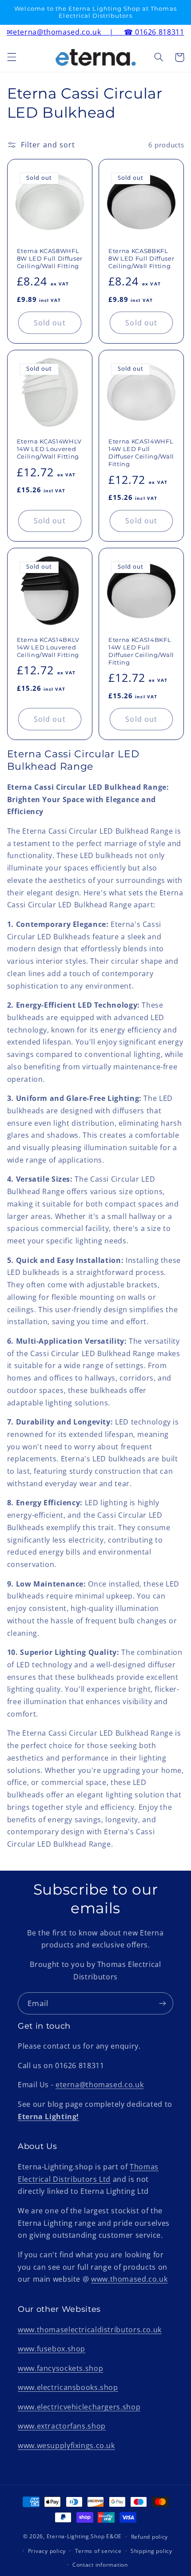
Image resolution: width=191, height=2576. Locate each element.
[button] (12, 57)
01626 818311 (160, 32)
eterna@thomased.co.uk (99, 2085)
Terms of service (98, 2551)
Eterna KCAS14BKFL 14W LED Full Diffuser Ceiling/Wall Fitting (141, 651)
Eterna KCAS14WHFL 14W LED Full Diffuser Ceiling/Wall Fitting (141, 453)
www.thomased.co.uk (129, 2279)
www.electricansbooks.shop (68, 2387)
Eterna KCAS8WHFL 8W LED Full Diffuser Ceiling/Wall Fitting (50, 258)
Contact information (100, 2565)
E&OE (114, 2536)
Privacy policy (47, 2551)
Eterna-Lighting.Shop (76, 2536)
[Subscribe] (163, 2003)
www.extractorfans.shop (62, 2426)
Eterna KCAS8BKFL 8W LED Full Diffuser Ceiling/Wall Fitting (141, 258)
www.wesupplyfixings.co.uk (66, 2445)
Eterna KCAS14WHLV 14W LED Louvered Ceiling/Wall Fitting (49, 449)
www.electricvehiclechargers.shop (79, 2407)
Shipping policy (151, 2551)
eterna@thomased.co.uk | (70, 32)
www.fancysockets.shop (60, 2368)
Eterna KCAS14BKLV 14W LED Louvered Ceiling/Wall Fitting (48, 647)
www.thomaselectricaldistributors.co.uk (90, 2330)
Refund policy (150, 2537)
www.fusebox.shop (52, 2349)
